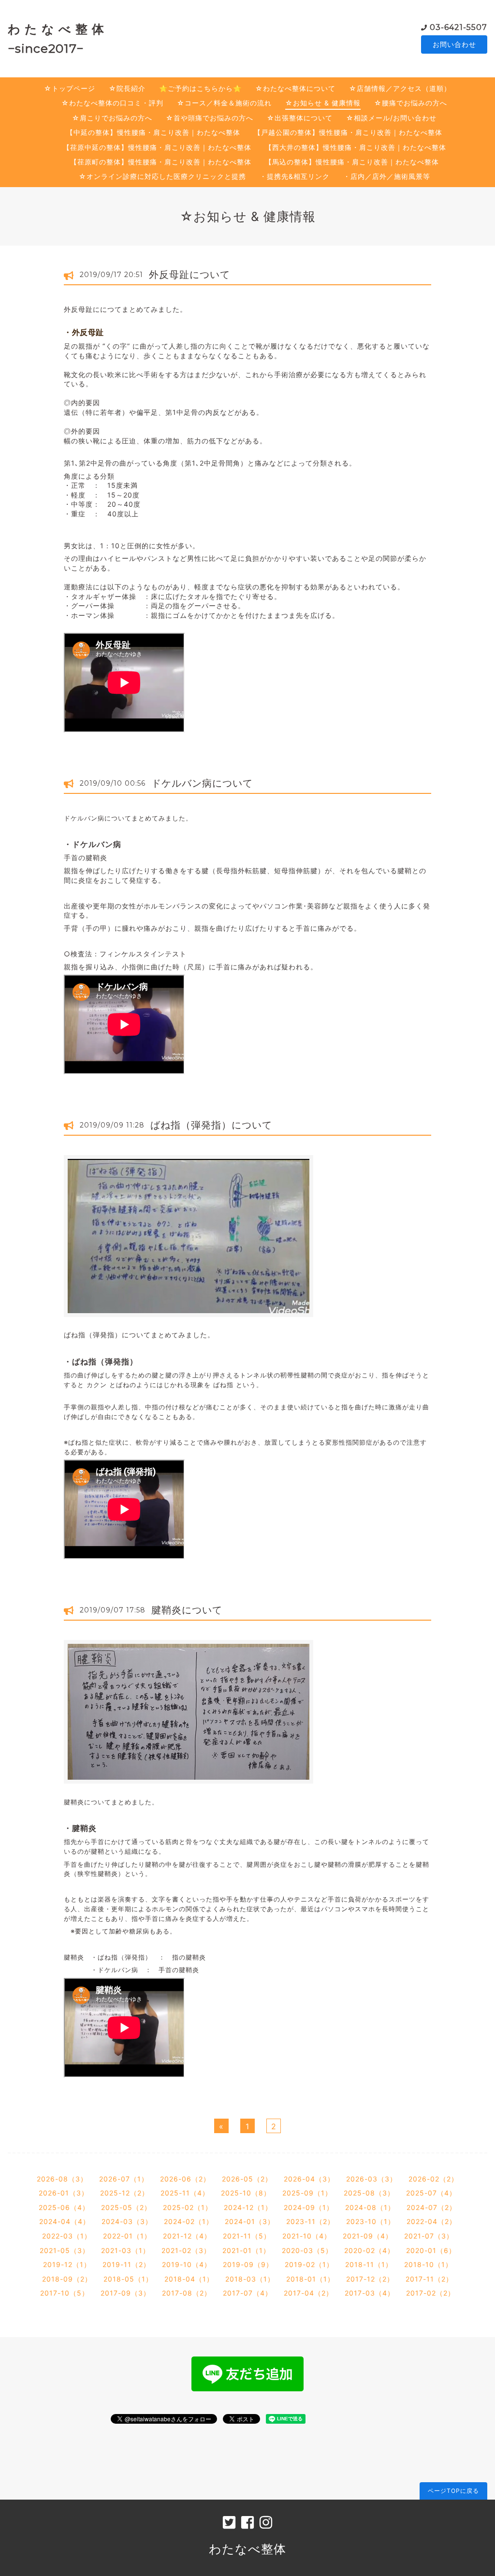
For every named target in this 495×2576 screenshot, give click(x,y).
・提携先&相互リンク (295, 176)
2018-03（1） (250, 2279)
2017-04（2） (308, 2293)
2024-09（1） (309, 2207)
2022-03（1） (67, 2236)
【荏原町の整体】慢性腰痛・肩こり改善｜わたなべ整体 (161, 162)
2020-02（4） (369, 2250)
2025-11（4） (185, 2193)
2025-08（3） (369, 2193)
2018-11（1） (369, 2264)
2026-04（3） (309, 2179)
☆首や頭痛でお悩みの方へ (210, 118)
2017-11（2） (429, 2279)
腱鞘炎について (187, 1610)
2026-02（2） (433, 2179)
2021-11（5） (247, 2236)
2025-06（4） (64, 2207)
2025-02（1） (188, 2207)
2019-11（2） (126, 2264)
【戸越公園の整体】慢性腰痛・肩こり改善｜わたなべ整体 (348, 132)
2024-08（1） (370, 2207)
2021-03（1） (125, 2250)
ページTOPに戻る (453, 2491)
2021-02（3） (186, 2250)
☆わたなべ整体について (295, 88)
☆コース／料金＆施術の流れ (224, 103)
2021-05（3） (65, 2250)
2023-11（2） (310, 2221)
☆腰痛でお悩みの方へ (411, 103)
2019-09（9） (248, 2264)
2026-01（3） (64, 2193)
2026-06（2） (185, 2179)
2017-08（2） (187, 2293)
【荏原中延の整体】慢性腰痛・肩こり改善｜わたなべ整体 (157, 147)
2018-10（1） (428, 2264)
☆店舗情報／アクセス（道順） (400, 88)
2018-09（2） (67, 2279)
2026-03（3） (371, 2179)
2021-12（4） (187, 2236)
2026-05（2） (247, 2179)
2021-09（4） (368, 2236)
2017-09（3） (125, 2293)
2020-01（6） (431, 2250)
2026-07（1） (124, 2179)
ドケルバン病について (202, 783)
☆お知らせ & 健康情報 (323, 103)
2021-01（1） (246, 2250)
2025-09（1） (307, 2193)
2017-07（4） (247, 2293)
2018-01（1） (310, 2279)
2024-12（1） (248, 2207)
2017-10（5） (65, 2293)
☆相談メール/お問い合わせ (391, 118)
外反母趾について (189, 275)
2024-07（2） (431, 2207)
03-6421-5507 (459, 27)
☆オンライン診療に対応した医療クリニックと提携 (162, 176)
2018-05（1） (128, 2279)
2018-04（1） (189, 2279)
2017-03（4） (370, 2293)
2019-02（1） (309, 2264)
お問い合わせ (454, 44)
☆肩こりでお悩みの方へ (112, 118)
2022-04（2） (431, 2221)
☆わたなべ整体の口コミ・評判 (112, 103)
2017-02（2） (430, 2293)
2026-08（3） (62, 2179)
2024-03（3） (127, 2221)
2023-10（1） (371, 2221)
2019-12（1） (67, 2264)
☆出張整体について (300, 118)
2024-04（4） (65, 2221)
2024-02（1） (189, 2221)
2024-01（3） (250, 2221)
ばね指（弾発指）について (211, 1125)
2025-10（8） (246, 2193)
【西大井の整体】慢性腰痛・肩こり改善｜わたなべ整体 (356, 147)
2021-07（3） (429, 2236)
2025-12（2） (124, 2193)
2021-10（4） (307, 2236)
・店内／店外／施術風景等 (387, 176)
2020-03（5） (307, 2250)
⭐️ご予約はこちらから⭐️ (200, 88)
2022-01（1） (127, 2236)
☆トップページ (70, 88)
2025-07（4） (431, 2193)
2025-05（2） (126, 2207)
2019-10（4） (187, 2264)
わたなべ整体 (247, 2549)
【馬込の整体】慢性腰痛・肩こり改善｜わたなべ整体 (352, 162)
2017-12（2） (370, 2279)
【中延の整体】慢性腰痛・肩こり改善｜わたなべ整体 (153, 132)
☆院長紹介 (127, 88)
